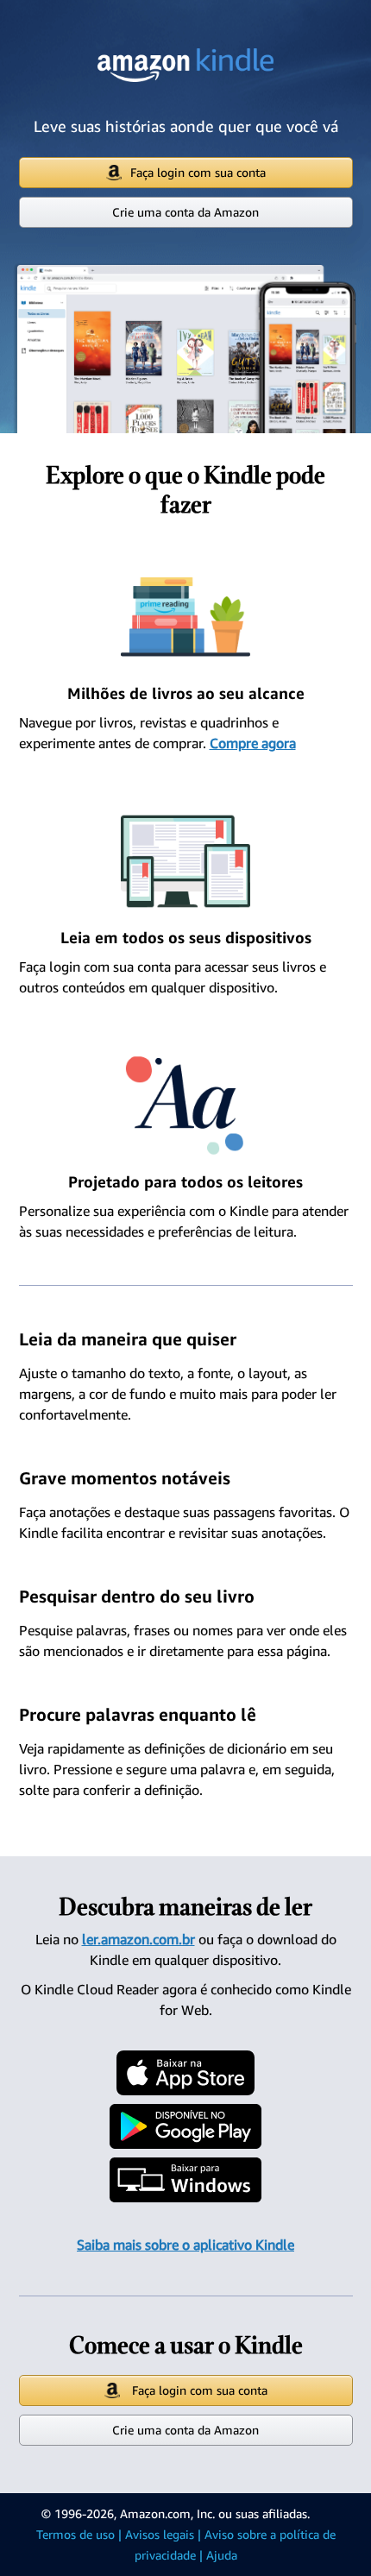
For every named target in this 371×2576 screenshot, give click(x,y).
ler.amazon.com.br (138, 1939)
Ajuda (222, 2555)
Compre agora (253, 743)
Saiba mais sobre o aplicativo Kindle (185, 2245)
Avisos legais (160, 2534)
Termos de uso (75, 2534)
